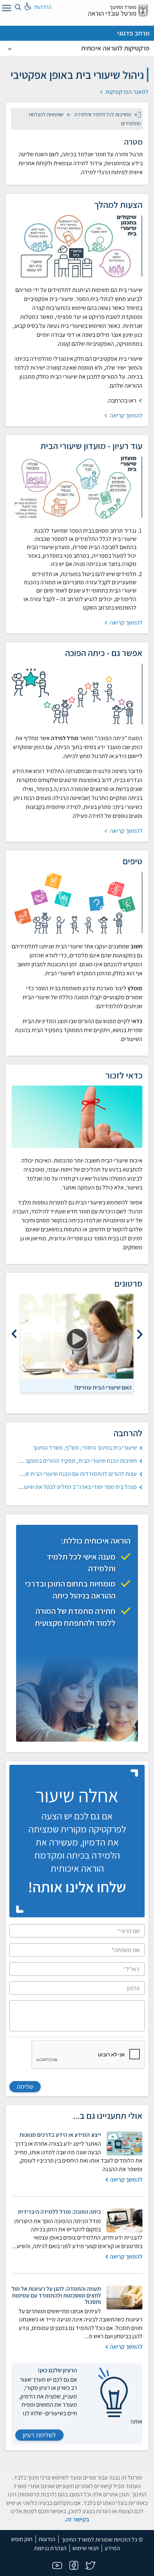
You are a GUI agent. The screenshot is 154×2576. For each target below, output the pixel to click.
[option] (77, 1343)
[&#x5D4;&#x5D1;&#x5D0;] (14, 1334)
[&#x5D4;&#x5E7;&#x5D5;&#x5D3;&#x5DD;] (140, 1334)
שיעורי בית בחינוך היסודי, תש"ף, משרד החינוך (85, 1448)
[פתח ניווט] (6, 9)
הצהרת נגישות (50, 2548)
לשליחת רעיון (39, 2435)
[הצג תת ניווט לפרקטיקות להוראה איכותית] (10, 48)
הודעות (47, 2539)
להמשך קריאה (126, 416)
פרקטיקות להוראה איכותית (115, 48)
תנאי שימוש (86, 2548)
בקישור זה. (77, 2519)
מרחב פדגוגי (133, 33)
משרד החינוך (123, 7)
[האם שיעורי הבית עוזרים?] (77, 1336)
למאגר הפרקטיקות (126, 92)
